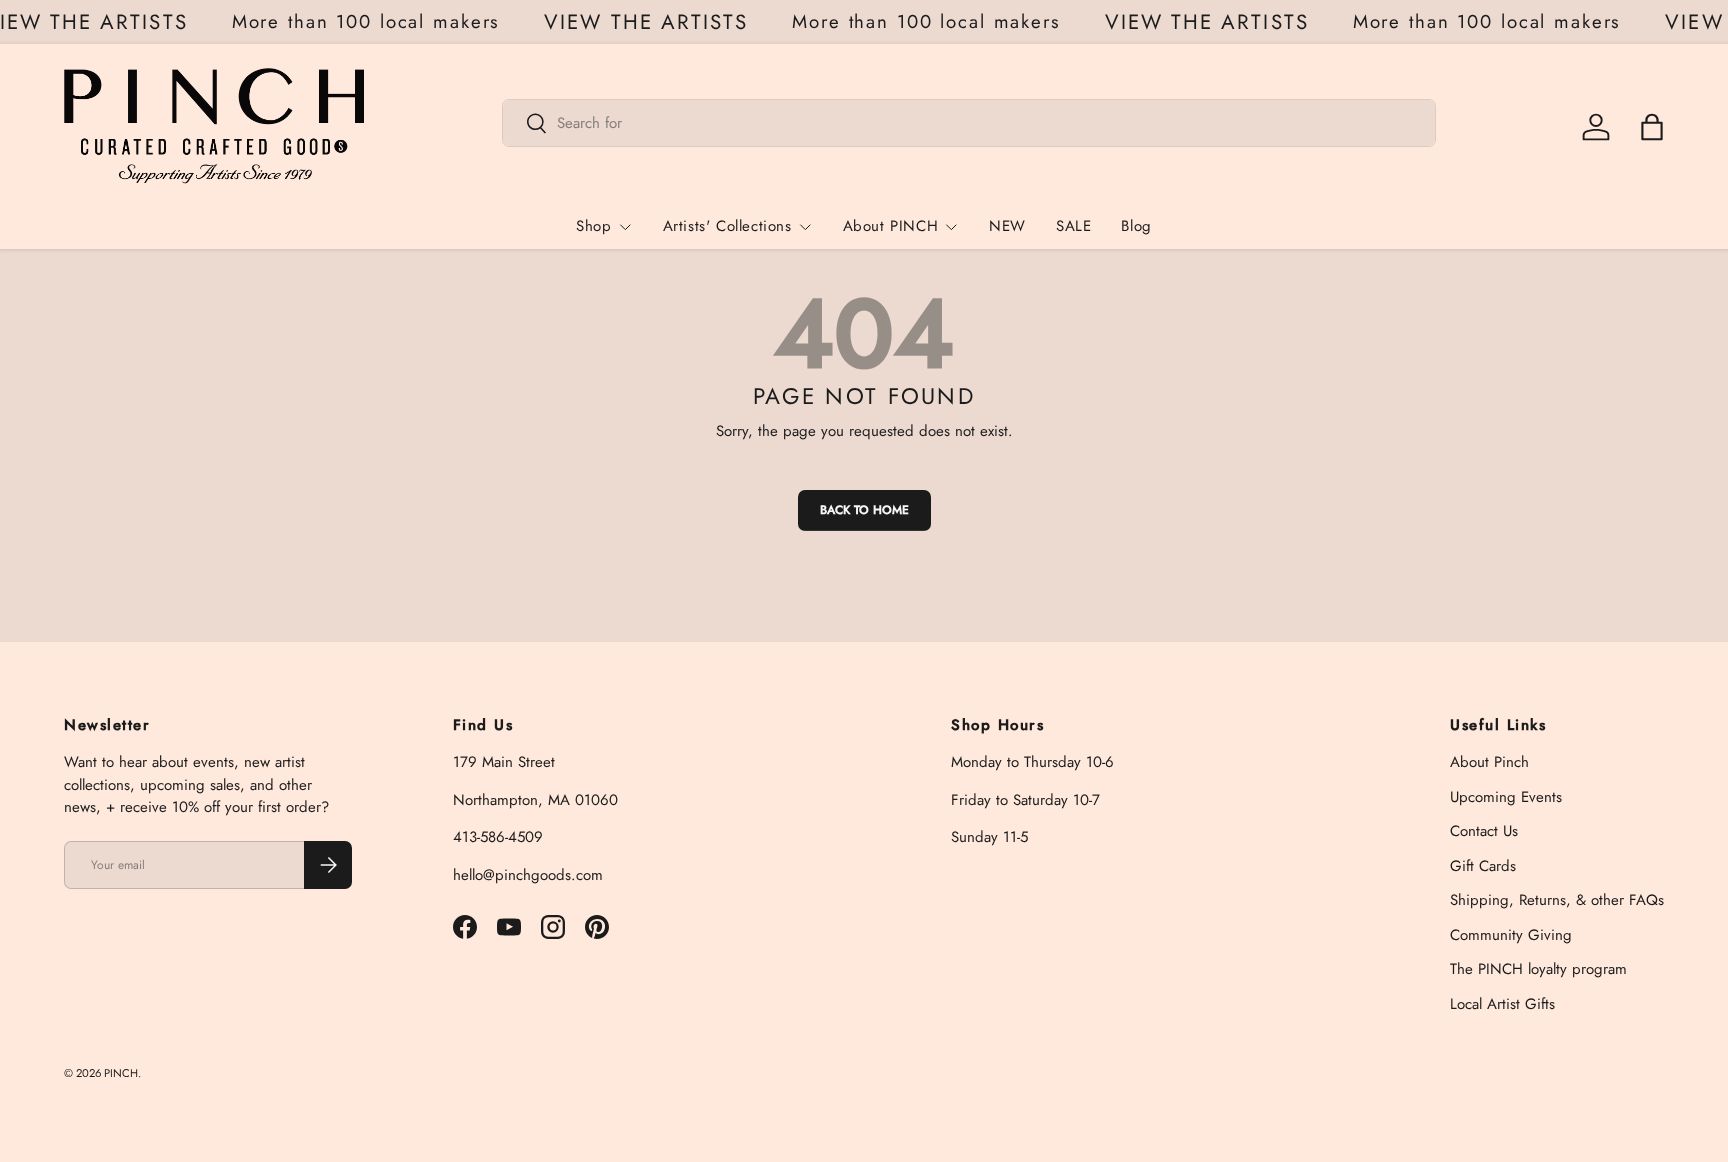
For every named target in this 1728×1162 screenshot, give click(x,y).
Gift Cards (1483, 866)
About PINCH (891, 226)
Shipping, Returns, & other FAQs (1557, 900)
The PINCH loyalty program (1538, 969)
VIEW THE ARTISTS (652, 22)
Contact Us (1484, 831)
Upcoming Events (1506, 797)
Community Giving (1511, 935)
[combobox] (969, 123)
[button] (1652, 127)
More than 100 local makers (371, 21)
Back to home (864, 510)
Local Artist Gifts (1502, 1004)
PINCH (121, 1073)
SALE (1073, 226)
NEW (1007, 226)
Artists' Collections (727, 226)
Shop (593, 226)
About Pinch (1489, 762)
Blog (1136, 226)
